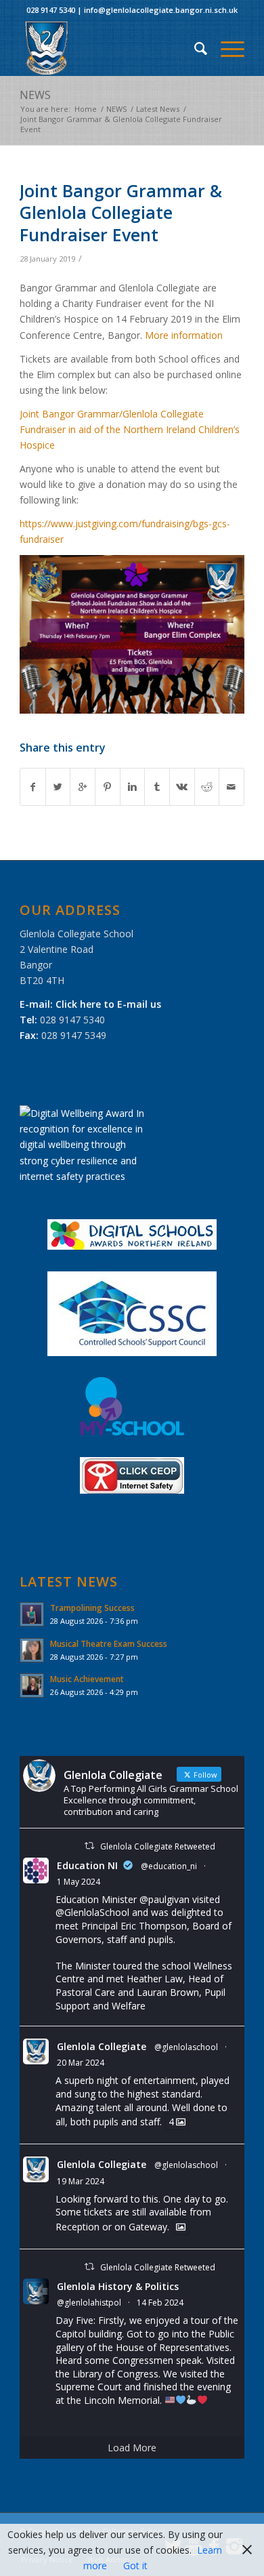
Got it (135, 2565)
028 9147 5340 (51, 10)
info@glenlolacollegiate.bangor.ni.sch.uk (161, 10)
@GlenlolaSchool (92, 1912)
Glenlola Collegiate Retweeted (158, 1846)
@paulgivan (164, 1899)
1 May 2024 (79, 1882)
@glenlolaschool (186, 2047)
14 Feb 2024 (160, 2303)
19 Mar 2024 (81, 2181)
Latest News (158, 109)
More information (184, 335)
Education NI (87, 1865)
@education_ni (169, 1866)
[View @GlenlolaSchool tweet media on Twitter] (181, 2227)
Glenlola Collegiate (102, 2046)
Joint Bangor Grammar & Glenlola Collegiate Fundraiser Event (121, 212)
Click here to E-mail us (108, 1004)
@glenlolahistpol (89, 2303)
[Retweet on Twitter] (89, 1846)
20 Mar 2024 (81, 2063)
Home (86, 109)
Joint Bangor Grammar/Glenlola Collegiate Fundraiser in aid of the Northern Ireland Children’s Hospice (130, 429)
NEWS (35, 95)
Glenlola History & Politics (118, 2286)
